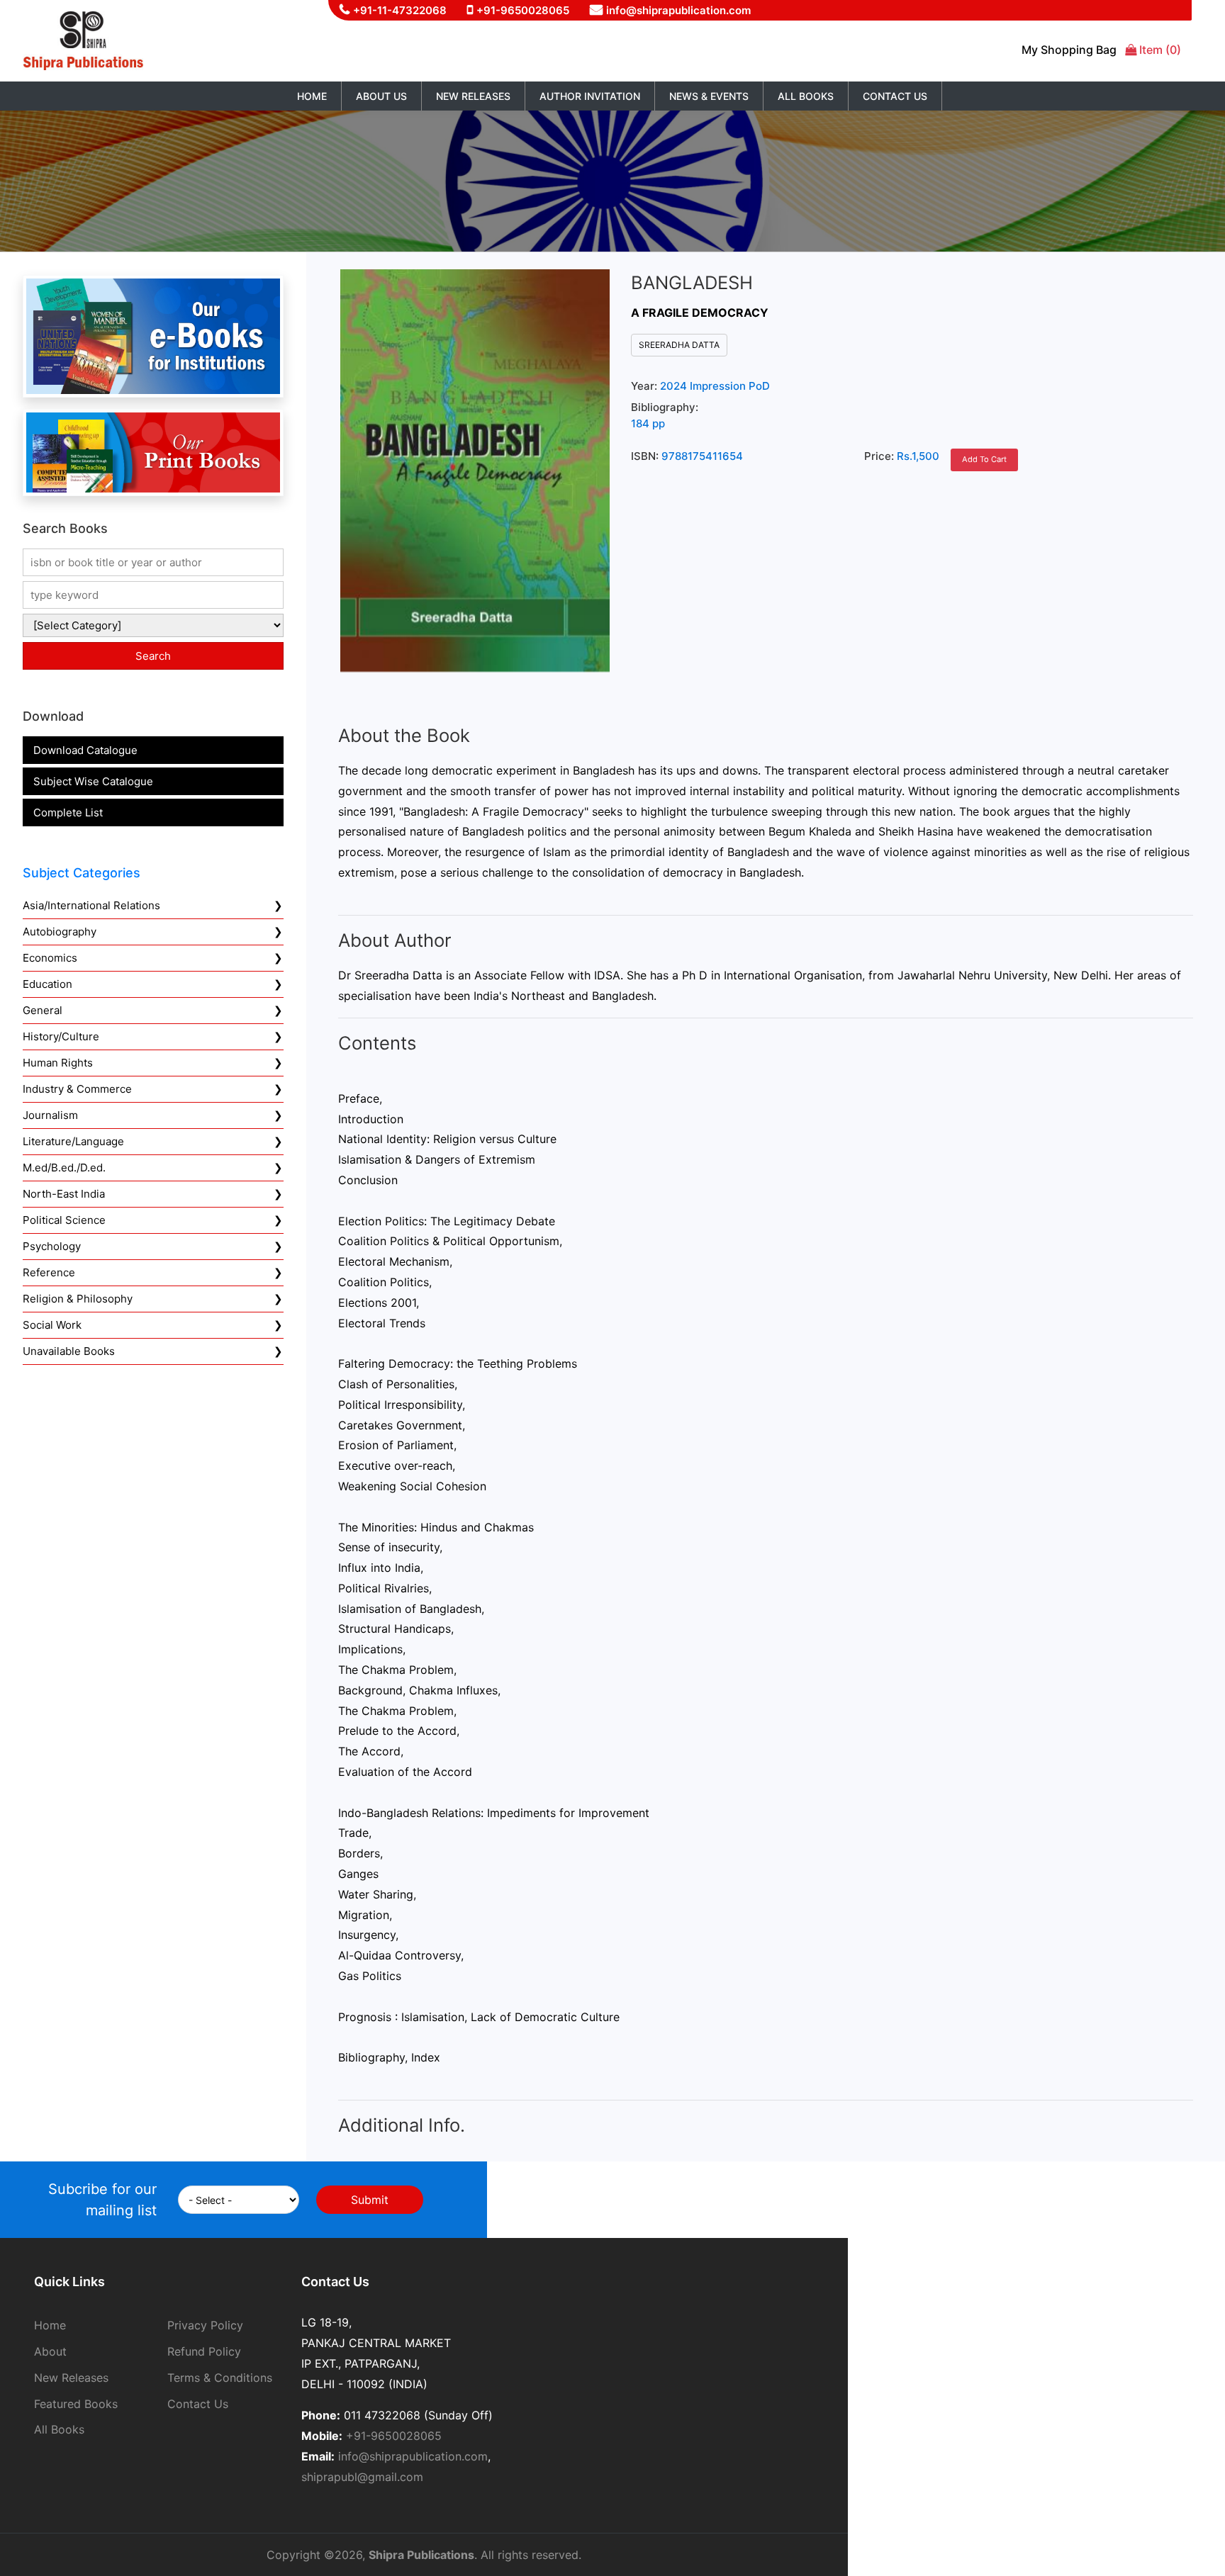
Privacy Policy (205, 2325)
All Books (806, 96)
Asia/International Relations (91, 905)
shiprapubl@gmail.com (362, 2477)
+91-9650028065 (523, 10)
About (50, 2351)
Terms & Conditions (220, 2378)
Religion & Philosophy (78, 1299)
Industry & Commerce (77, 1089)
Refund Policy (204, 2351)
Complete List (68, 812)
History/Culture (61, 1036)
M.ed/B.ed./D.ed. (64, 1168)
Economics (50, 958)
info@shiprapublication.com (678, 10)
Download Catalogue (85, 750)
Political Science (64, 1220)
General (43, 1010)
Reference (49, 1272)
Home (312, 96)
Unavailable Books (69, 1351)
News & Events (709, 96)
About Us (381, 96)
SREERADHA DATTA (679, 345)
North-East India (64, 1194)
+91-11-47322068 (400, 10)
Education (47, 984)
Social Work (52, 1325)
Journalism (50, 1115)
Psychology (52, 1246)
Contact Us (895, 96)
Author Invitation (590, 96)
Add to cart (984, 459)
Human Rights (58, 1063)
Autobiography (60, 932)
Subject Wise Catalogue (93, 781)
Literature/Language (73, 1141)
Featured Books (76, 2404)
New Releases (473, 96)
